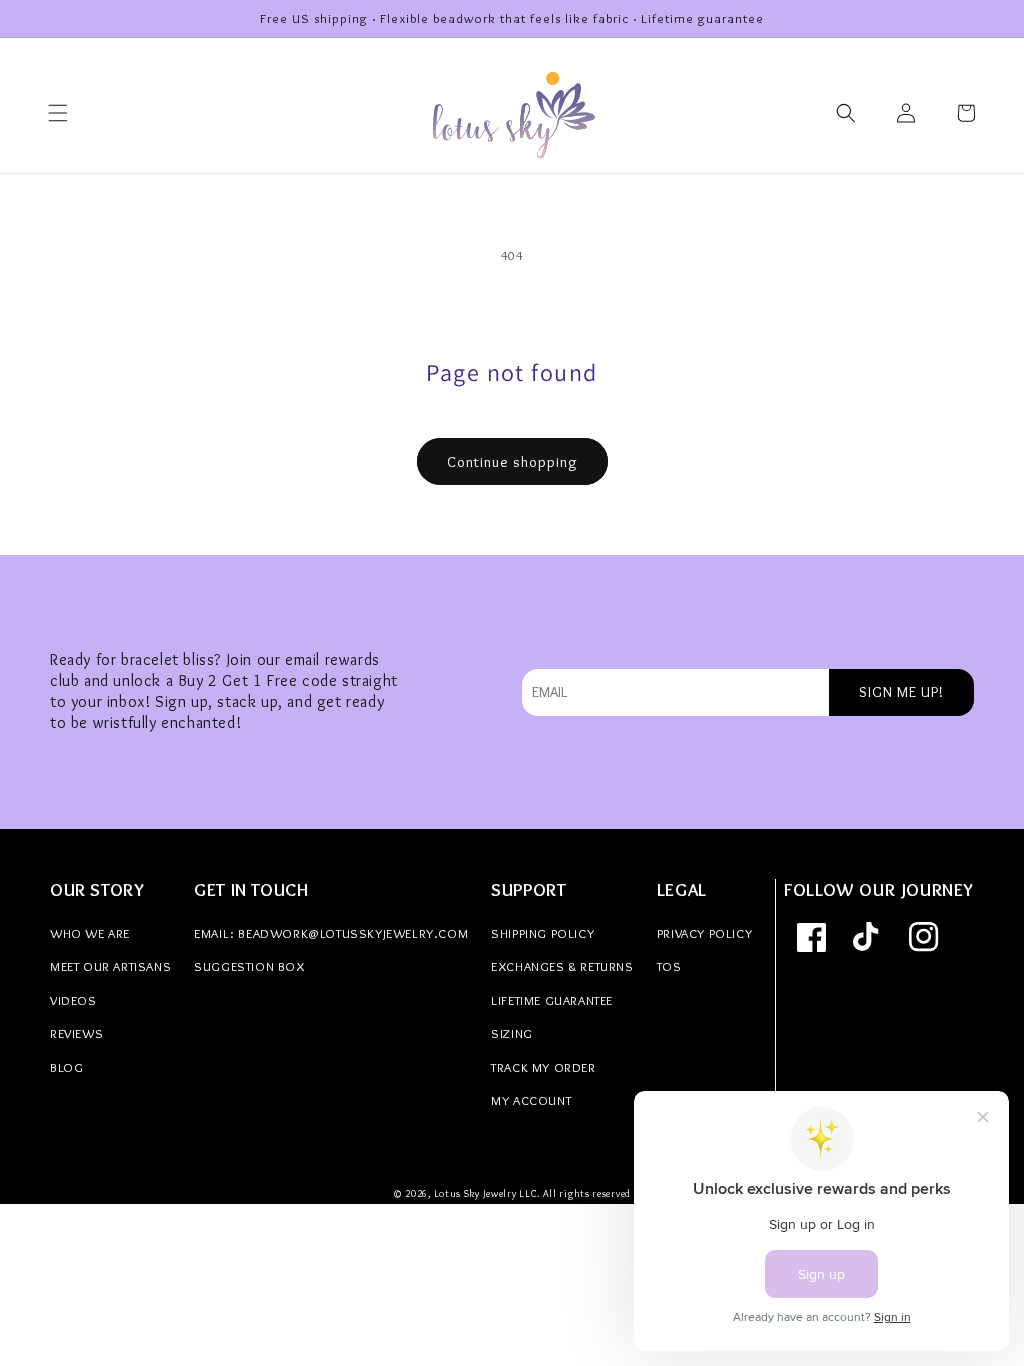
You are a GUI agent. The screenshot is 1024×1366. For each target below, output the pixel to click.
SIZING (512, 1033)
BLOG (66, 1067)
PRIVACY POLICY (704, 933)
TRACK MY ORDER (543, 1067)
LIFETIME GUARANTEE (552, 1000)
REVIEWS (76, 1033)
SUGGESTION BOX (249, 966)
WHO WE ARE (90, 933)
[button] (58, 113)
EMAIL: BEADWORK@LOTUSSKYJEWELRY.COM (331, 933)
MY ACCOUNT (531, 1100)
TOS (669, 966)
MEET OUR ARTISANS (110, 966)
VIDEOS (73, 1000)
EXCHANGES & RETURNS (562, 966)
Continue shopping (512, 462)
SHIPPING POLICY (542, 933)
